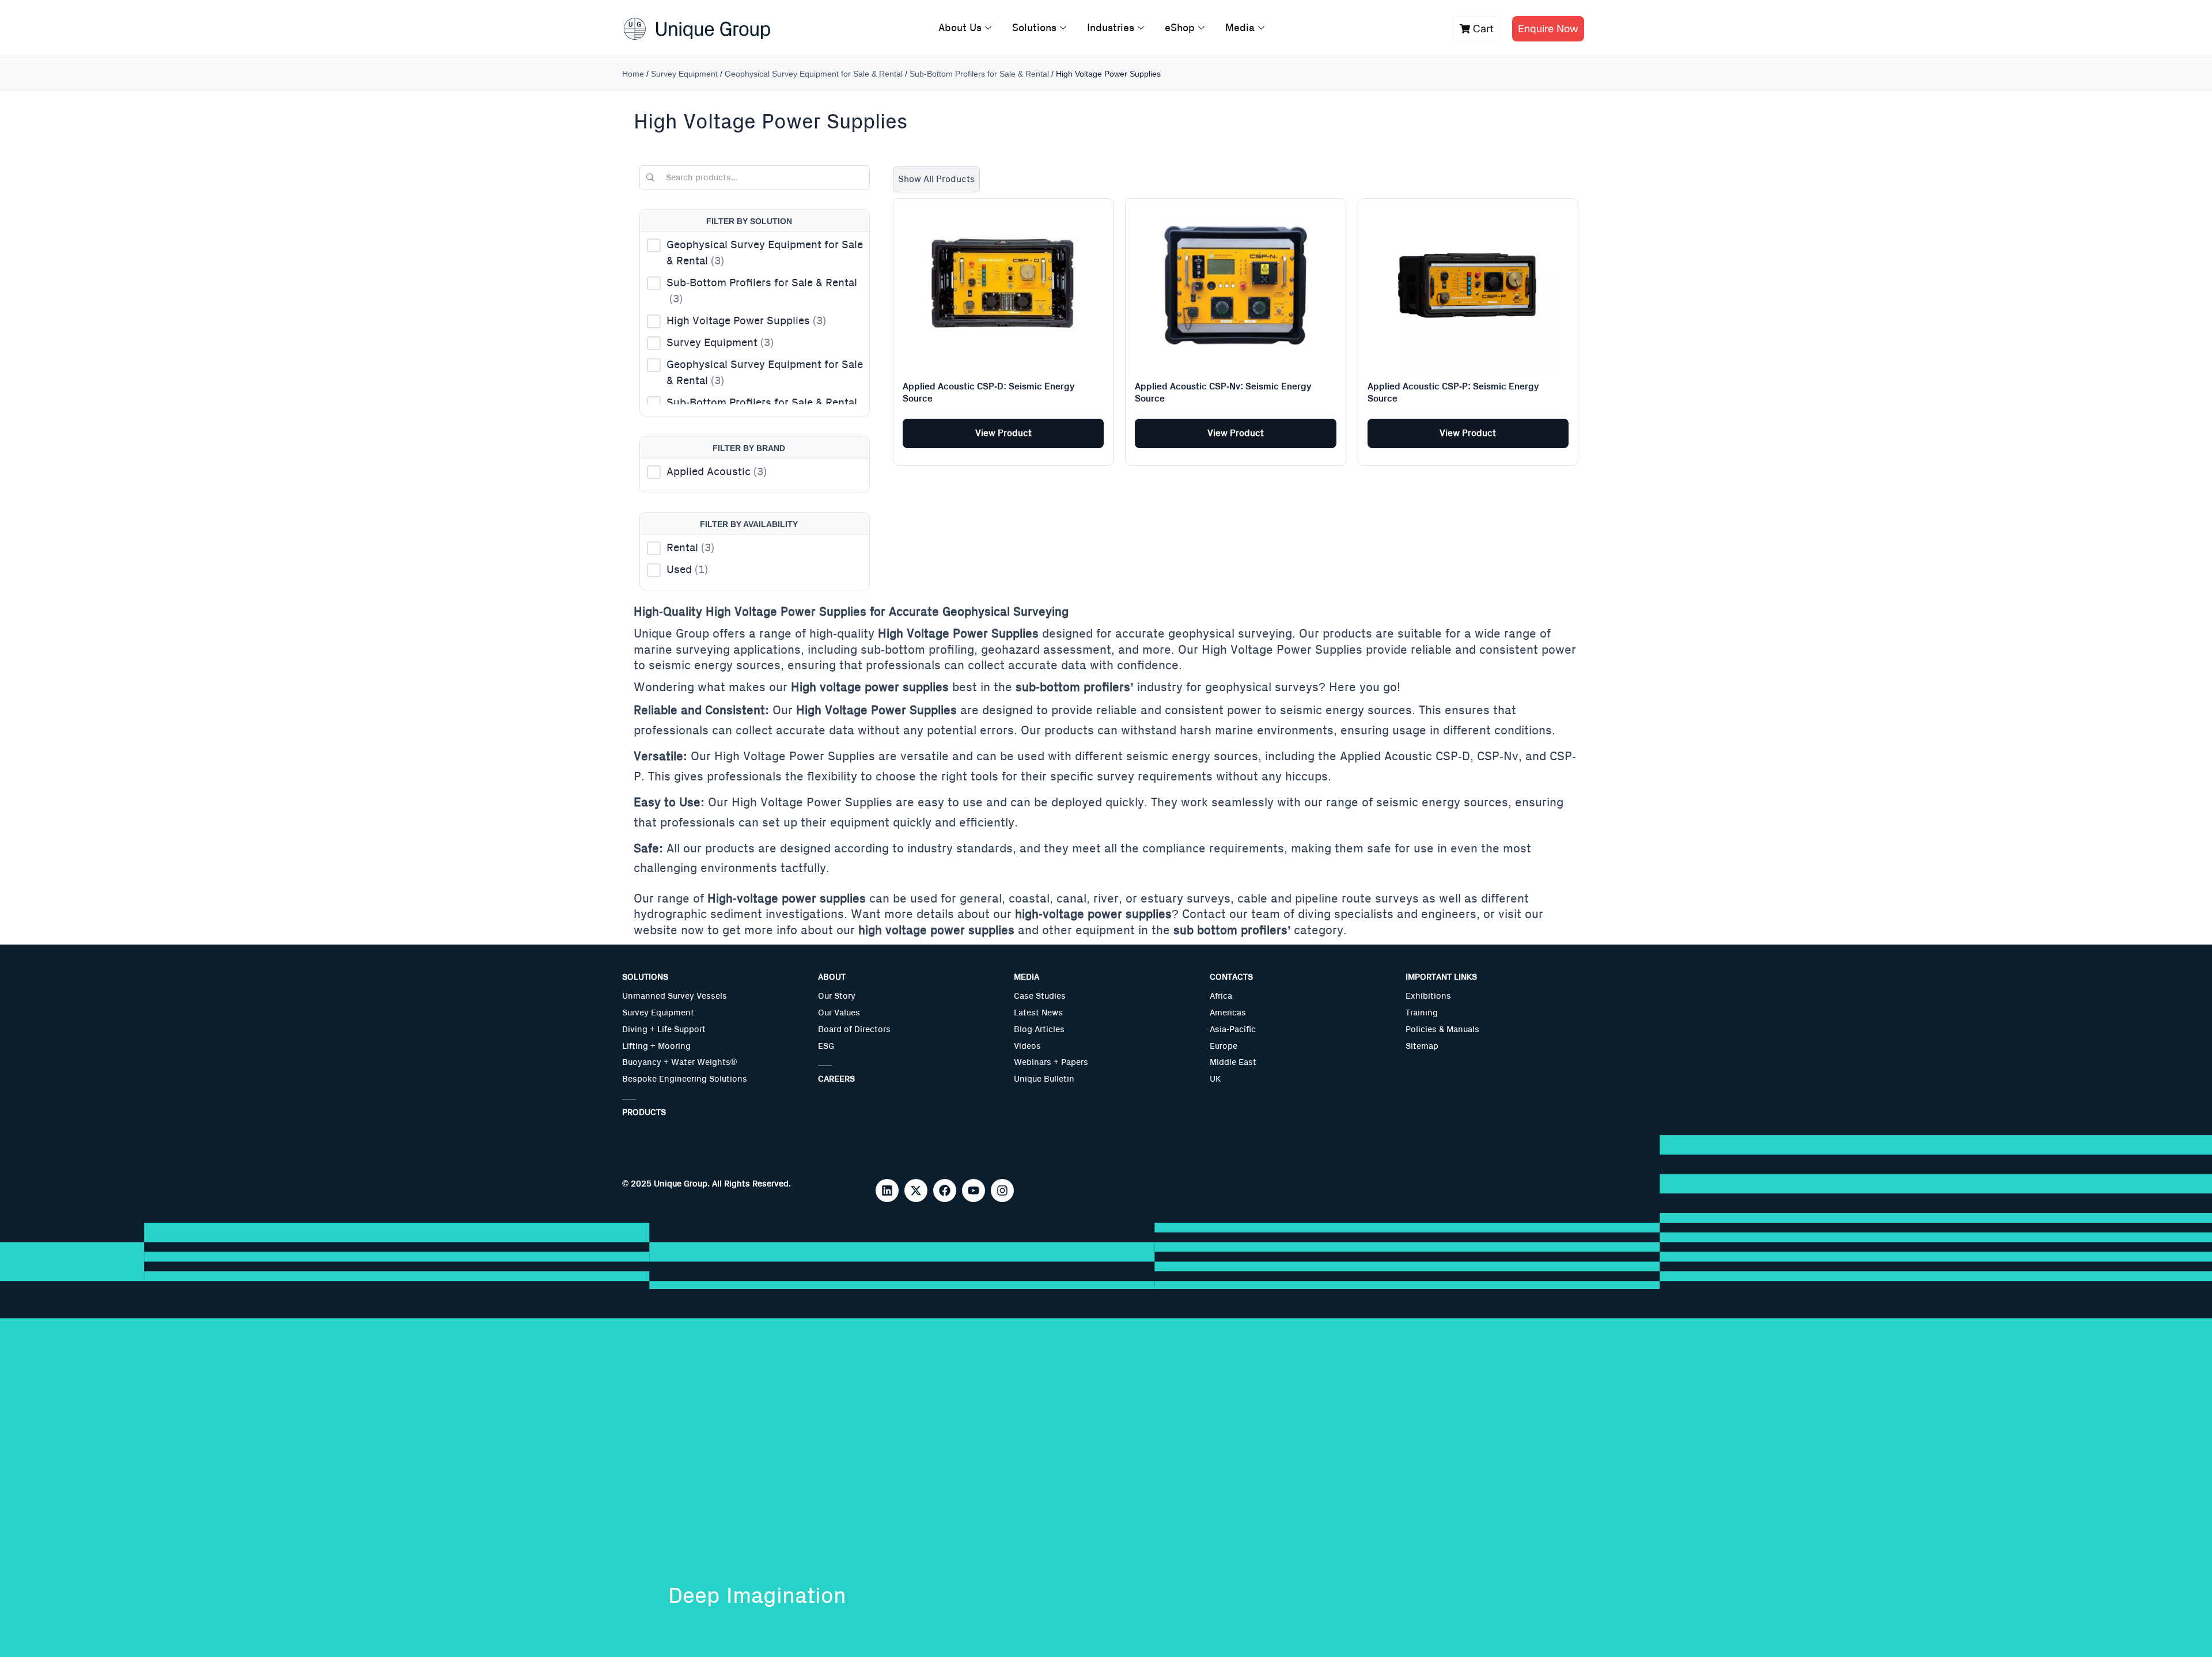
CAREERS (836, 1079)
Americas (1228, 1013)
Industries (1111, 28)
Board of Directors (854, 1030)
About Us (960, 28)
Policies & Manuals (1442, 1030)
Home (633, 74)
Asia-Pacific (1233, 1030)
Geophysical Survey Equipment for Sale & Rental (814, 74)
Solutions (1034, 28)
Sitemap (1422, 1046)
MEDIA (1027, 977)
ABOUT (832, 977)
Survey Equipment (684, 74)
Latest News (1038, 1013)
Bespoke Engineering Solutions (685, 1079)
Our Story (837, 996)
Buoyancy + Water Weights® (679, 1062)
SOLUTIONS (645, 977)
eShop (1180, 28)
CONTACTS (1231, 977)
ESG (826, 1046)
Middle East (1233, 1062)
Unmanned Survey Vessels (675, 996)
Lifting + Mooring (656, 1046)
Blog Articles (1039, 1030)
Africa (1221, 996)
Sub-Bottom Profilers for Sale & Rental (979, 74)
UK (1215, 1079)
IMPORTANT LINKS (1441, 977)
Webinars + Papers (1051, 1062)
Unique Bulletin (1044, 1079)
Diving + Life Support (664, 1030)
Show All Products (936, 179)
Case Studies (1040, 996)
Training (1422, 1013)
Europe (1224, 1046)
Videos (1027, 1046)
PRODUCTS (644, 1112)
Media (1240, 28)
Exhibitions (1428, 996)
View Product (1003, 433)
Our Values (839, 1013)
